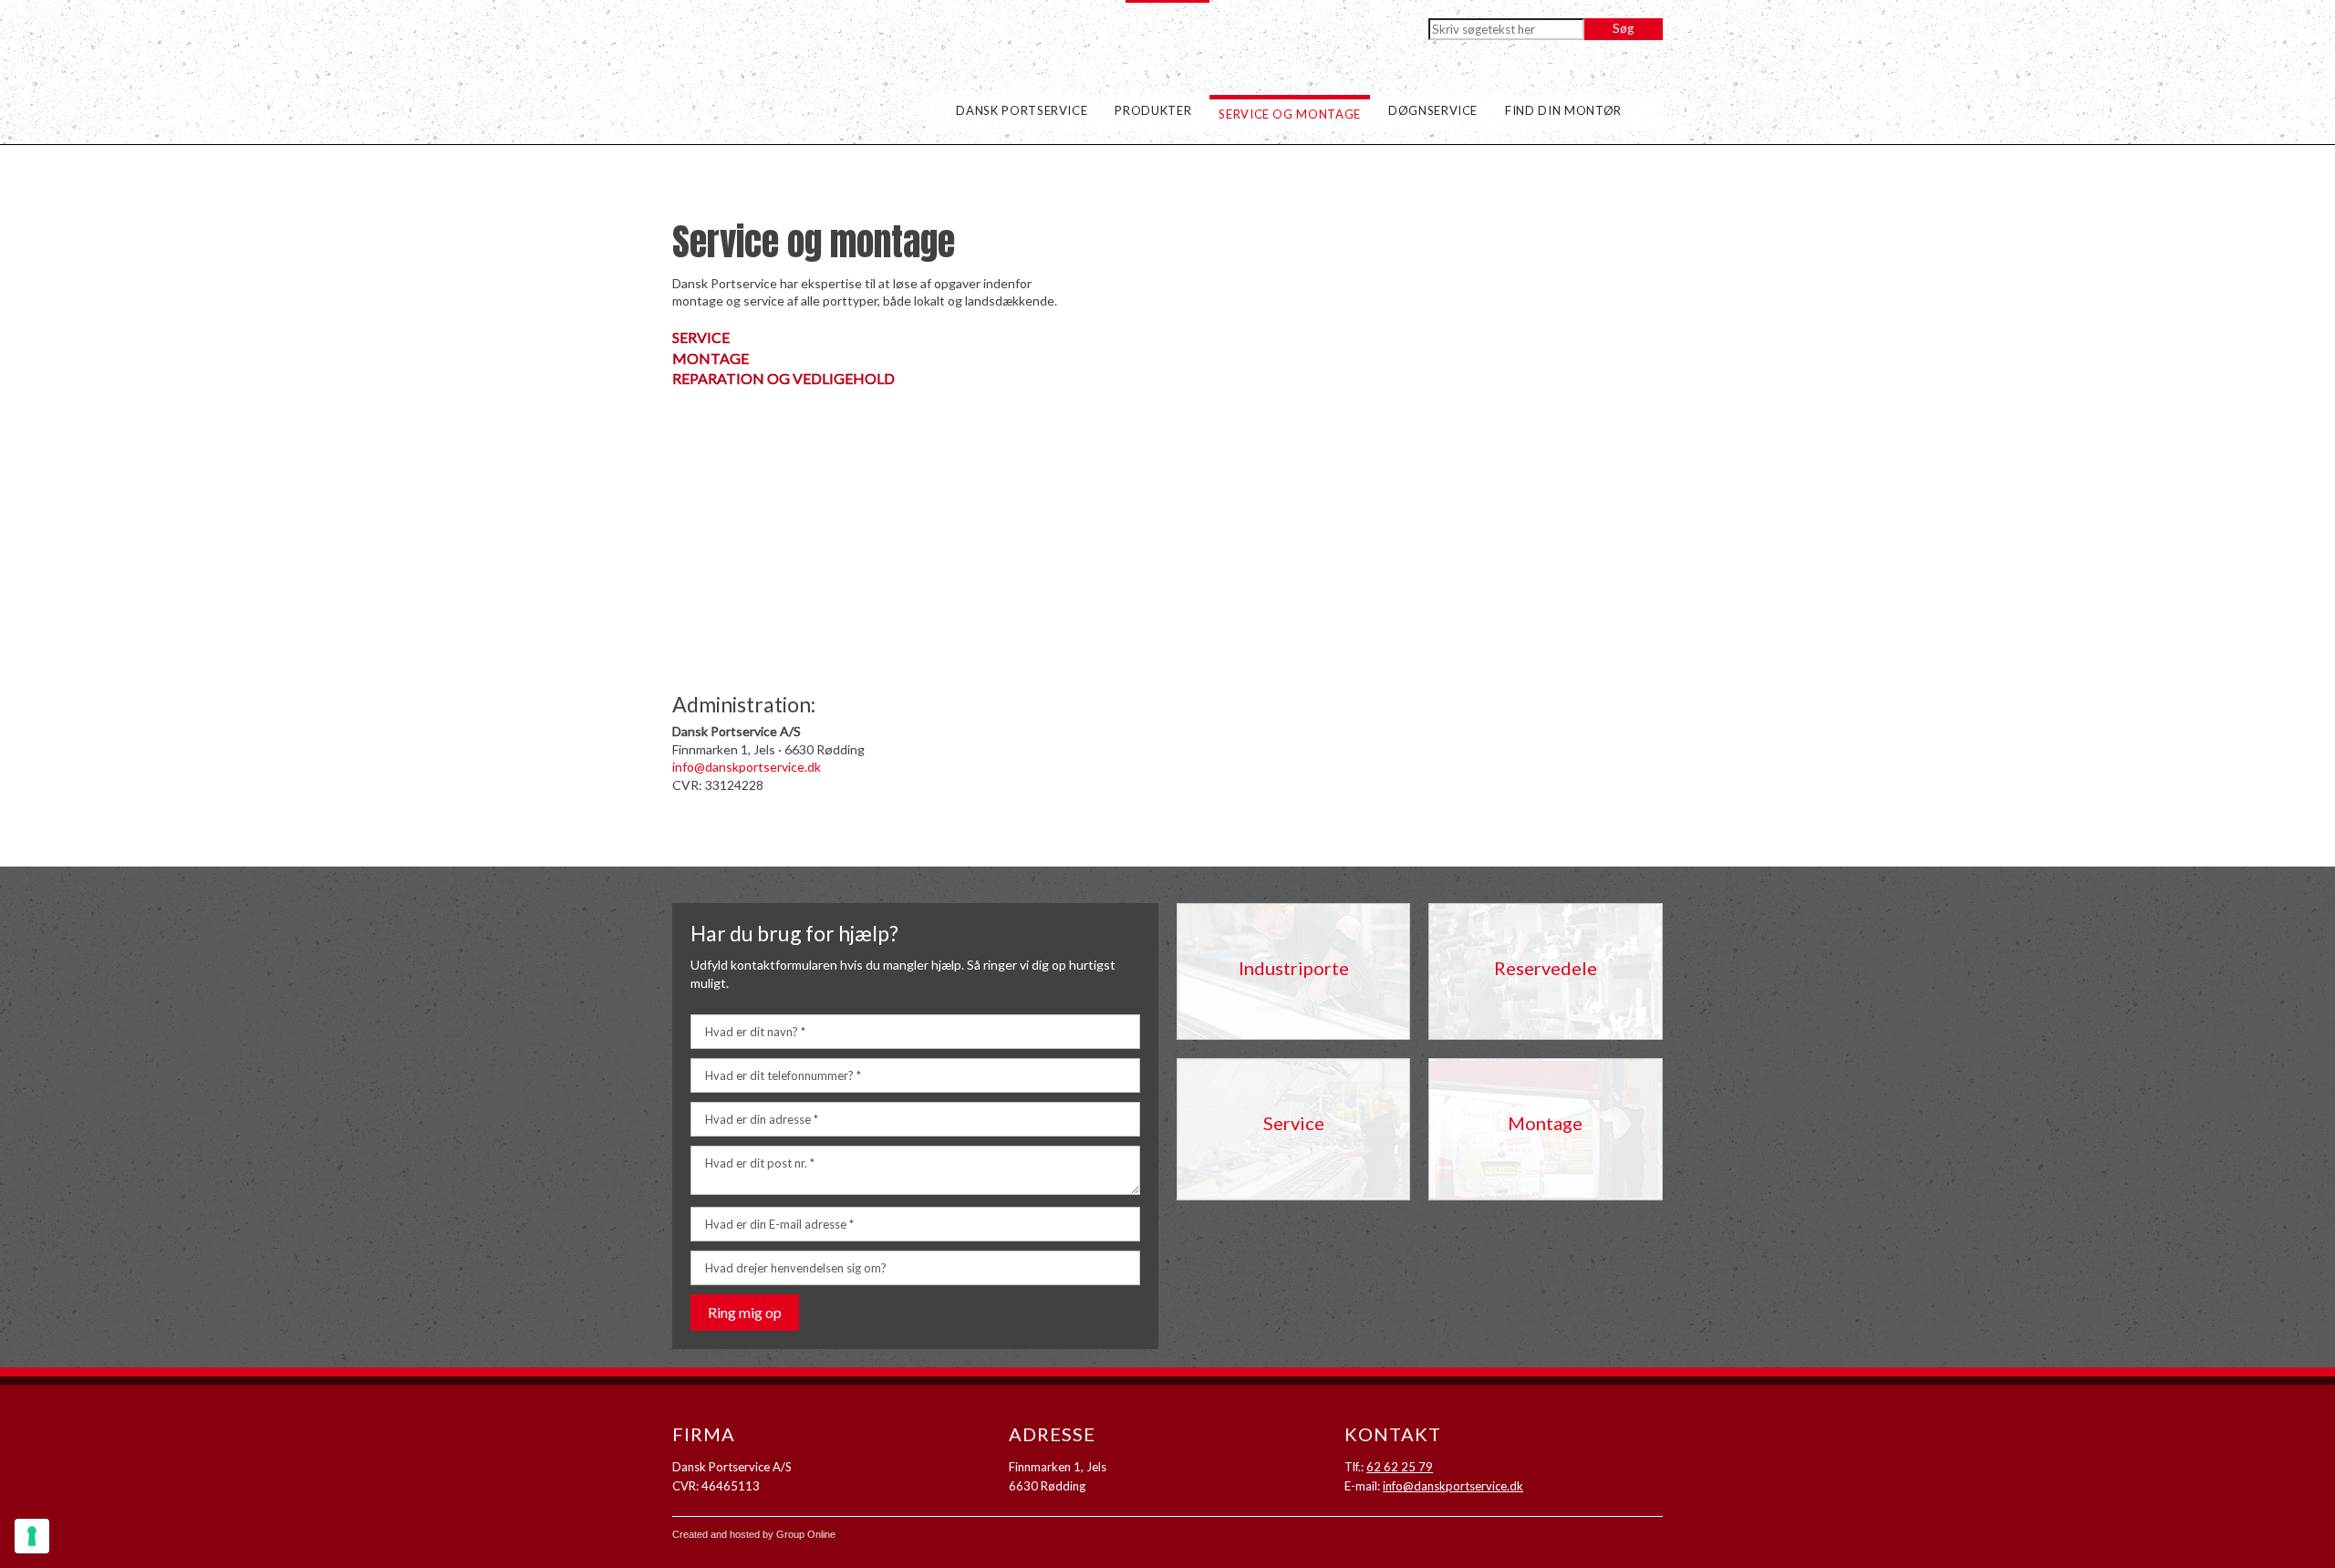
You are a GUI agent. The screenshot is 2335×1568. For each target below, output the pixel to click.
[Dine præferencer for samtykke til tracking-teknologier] (32, 1536)
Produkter (1153, 110)
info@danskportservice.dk (747, 767)
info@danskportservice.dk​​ (1453, 1486)
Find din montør (1563, 110)
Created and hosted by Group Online (754, 1534)
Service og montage (1290, 114)
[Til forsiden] (789, 97)
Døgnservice (1433, 110)
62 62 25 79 (1400, 1467)
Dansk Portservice (1022, 110)
